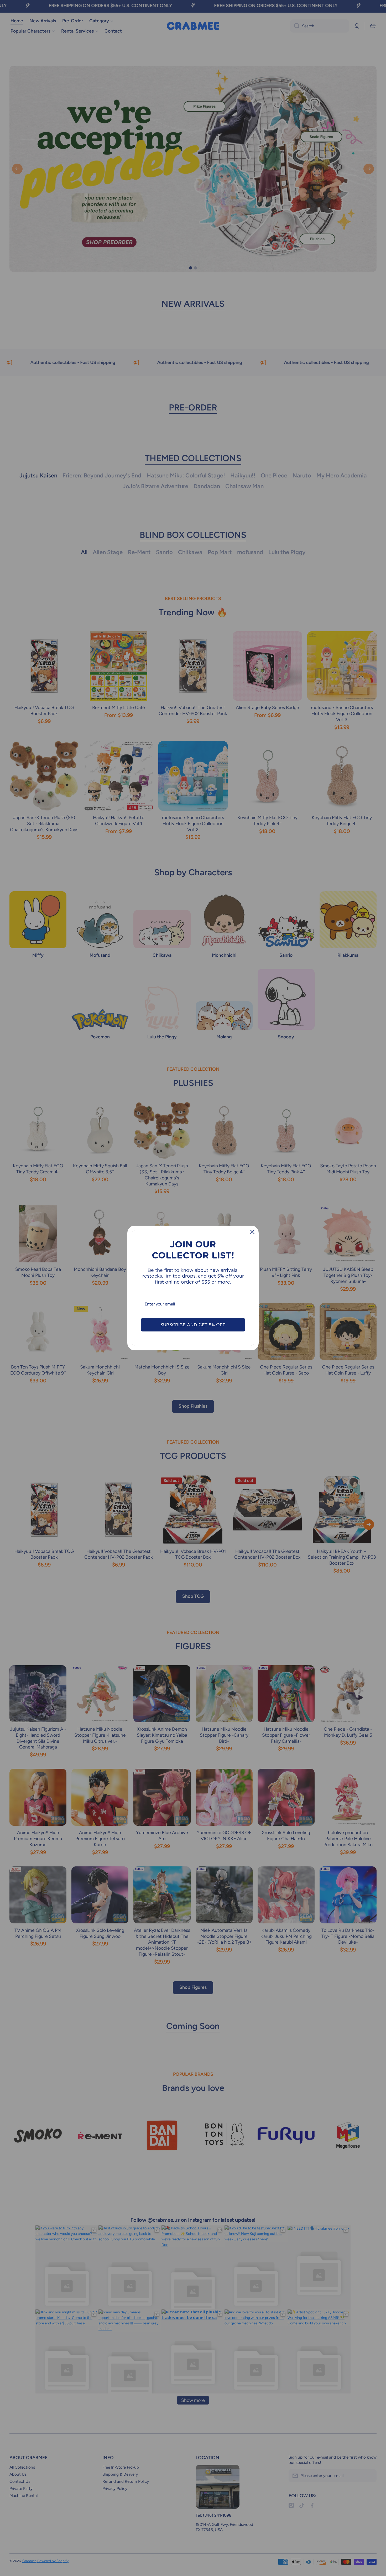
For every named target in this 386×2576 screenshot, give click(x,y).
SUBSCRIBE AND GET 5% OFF (193, 1325)
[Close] (252, 1232)
